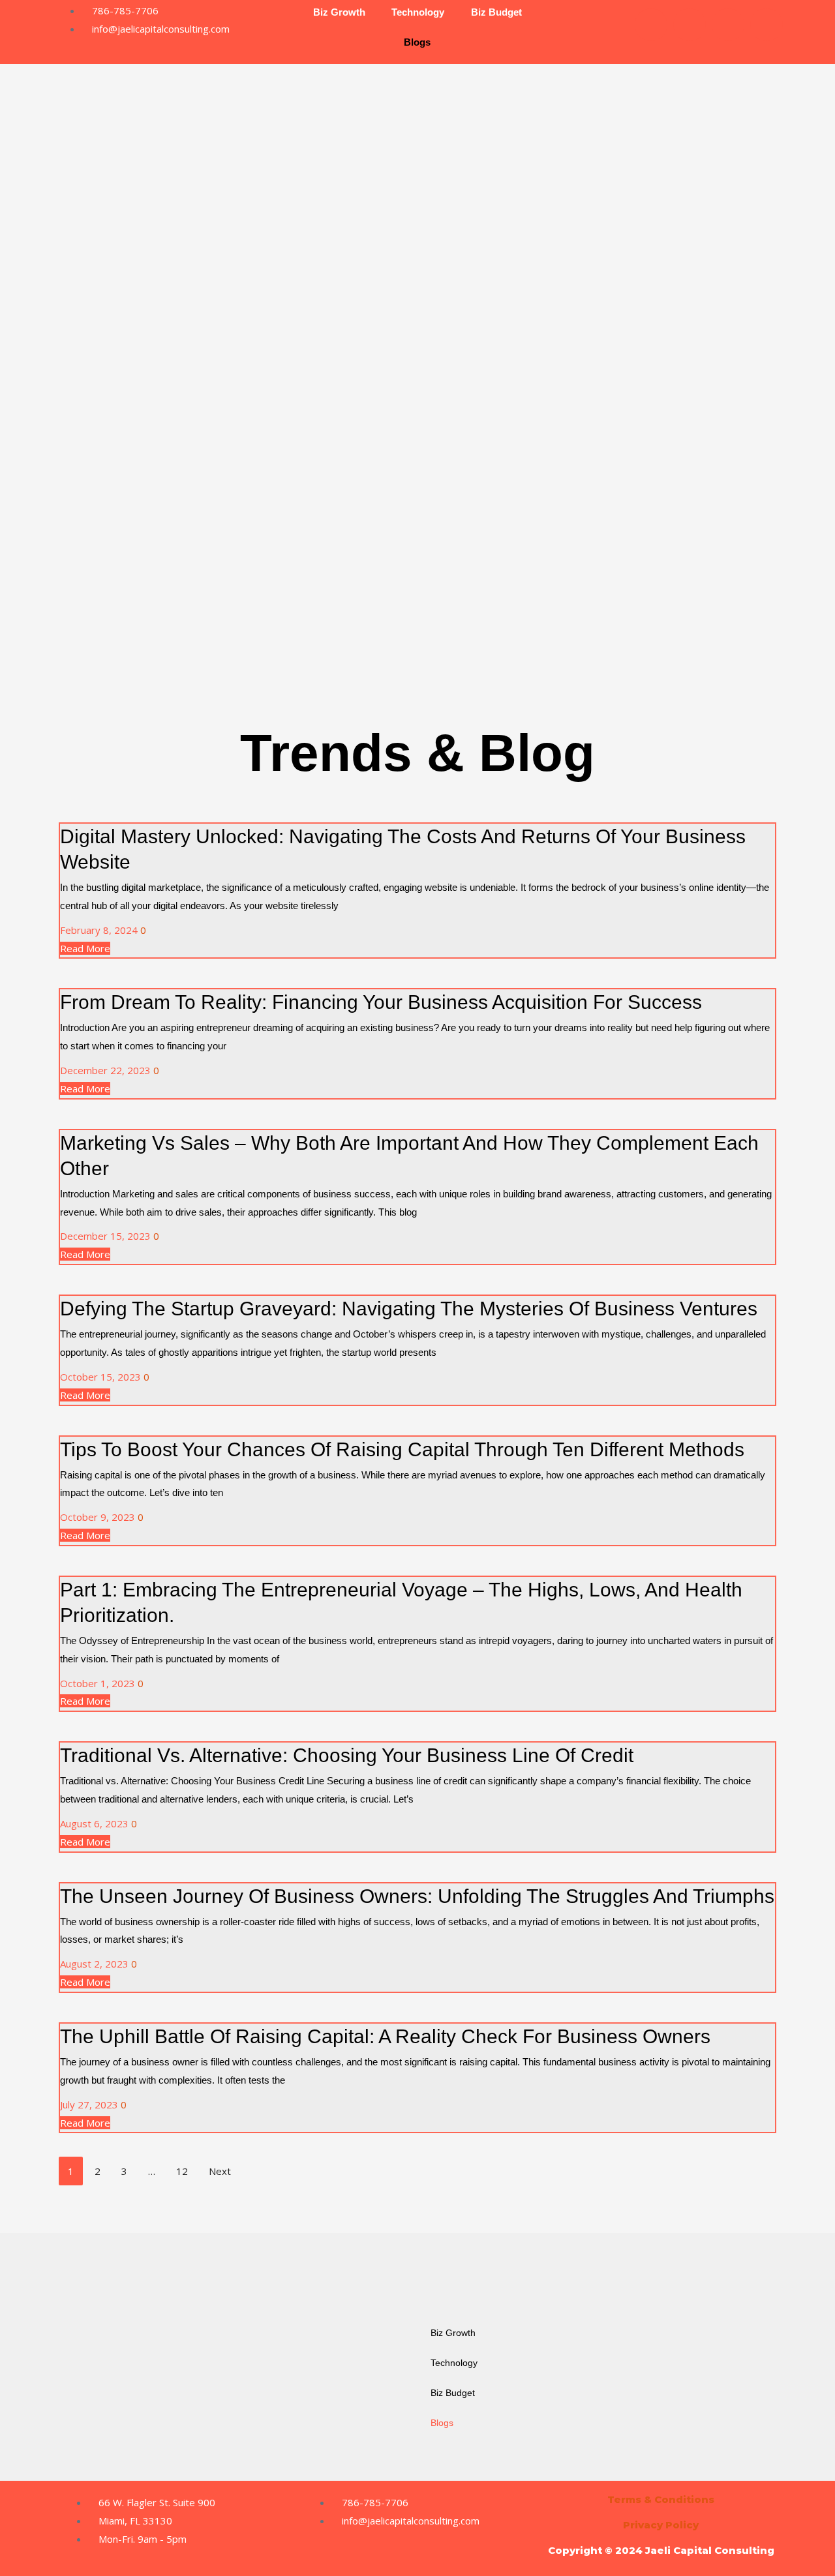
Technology (454, 2363)
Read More (85, 948)
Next (220, 2171)
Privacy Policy (661, 2525)
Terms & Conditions (661, 2499)
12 (182, 2171)
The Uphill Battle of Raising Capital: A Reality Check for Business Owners (385, 2036)
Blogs (417, 42)
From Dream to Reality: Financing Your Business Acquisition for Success (381, 1002)
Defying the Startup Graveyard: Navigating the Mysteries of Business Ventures (409, 1309)
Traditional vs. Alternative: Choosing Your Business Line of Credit (347, 1755)
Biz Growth (453, 2333)
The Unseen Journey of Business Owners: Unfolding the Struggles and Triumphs (417, 1896)
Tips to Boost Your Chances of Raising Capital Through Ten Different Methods (402, 1449)
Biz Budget (453, 2393)
